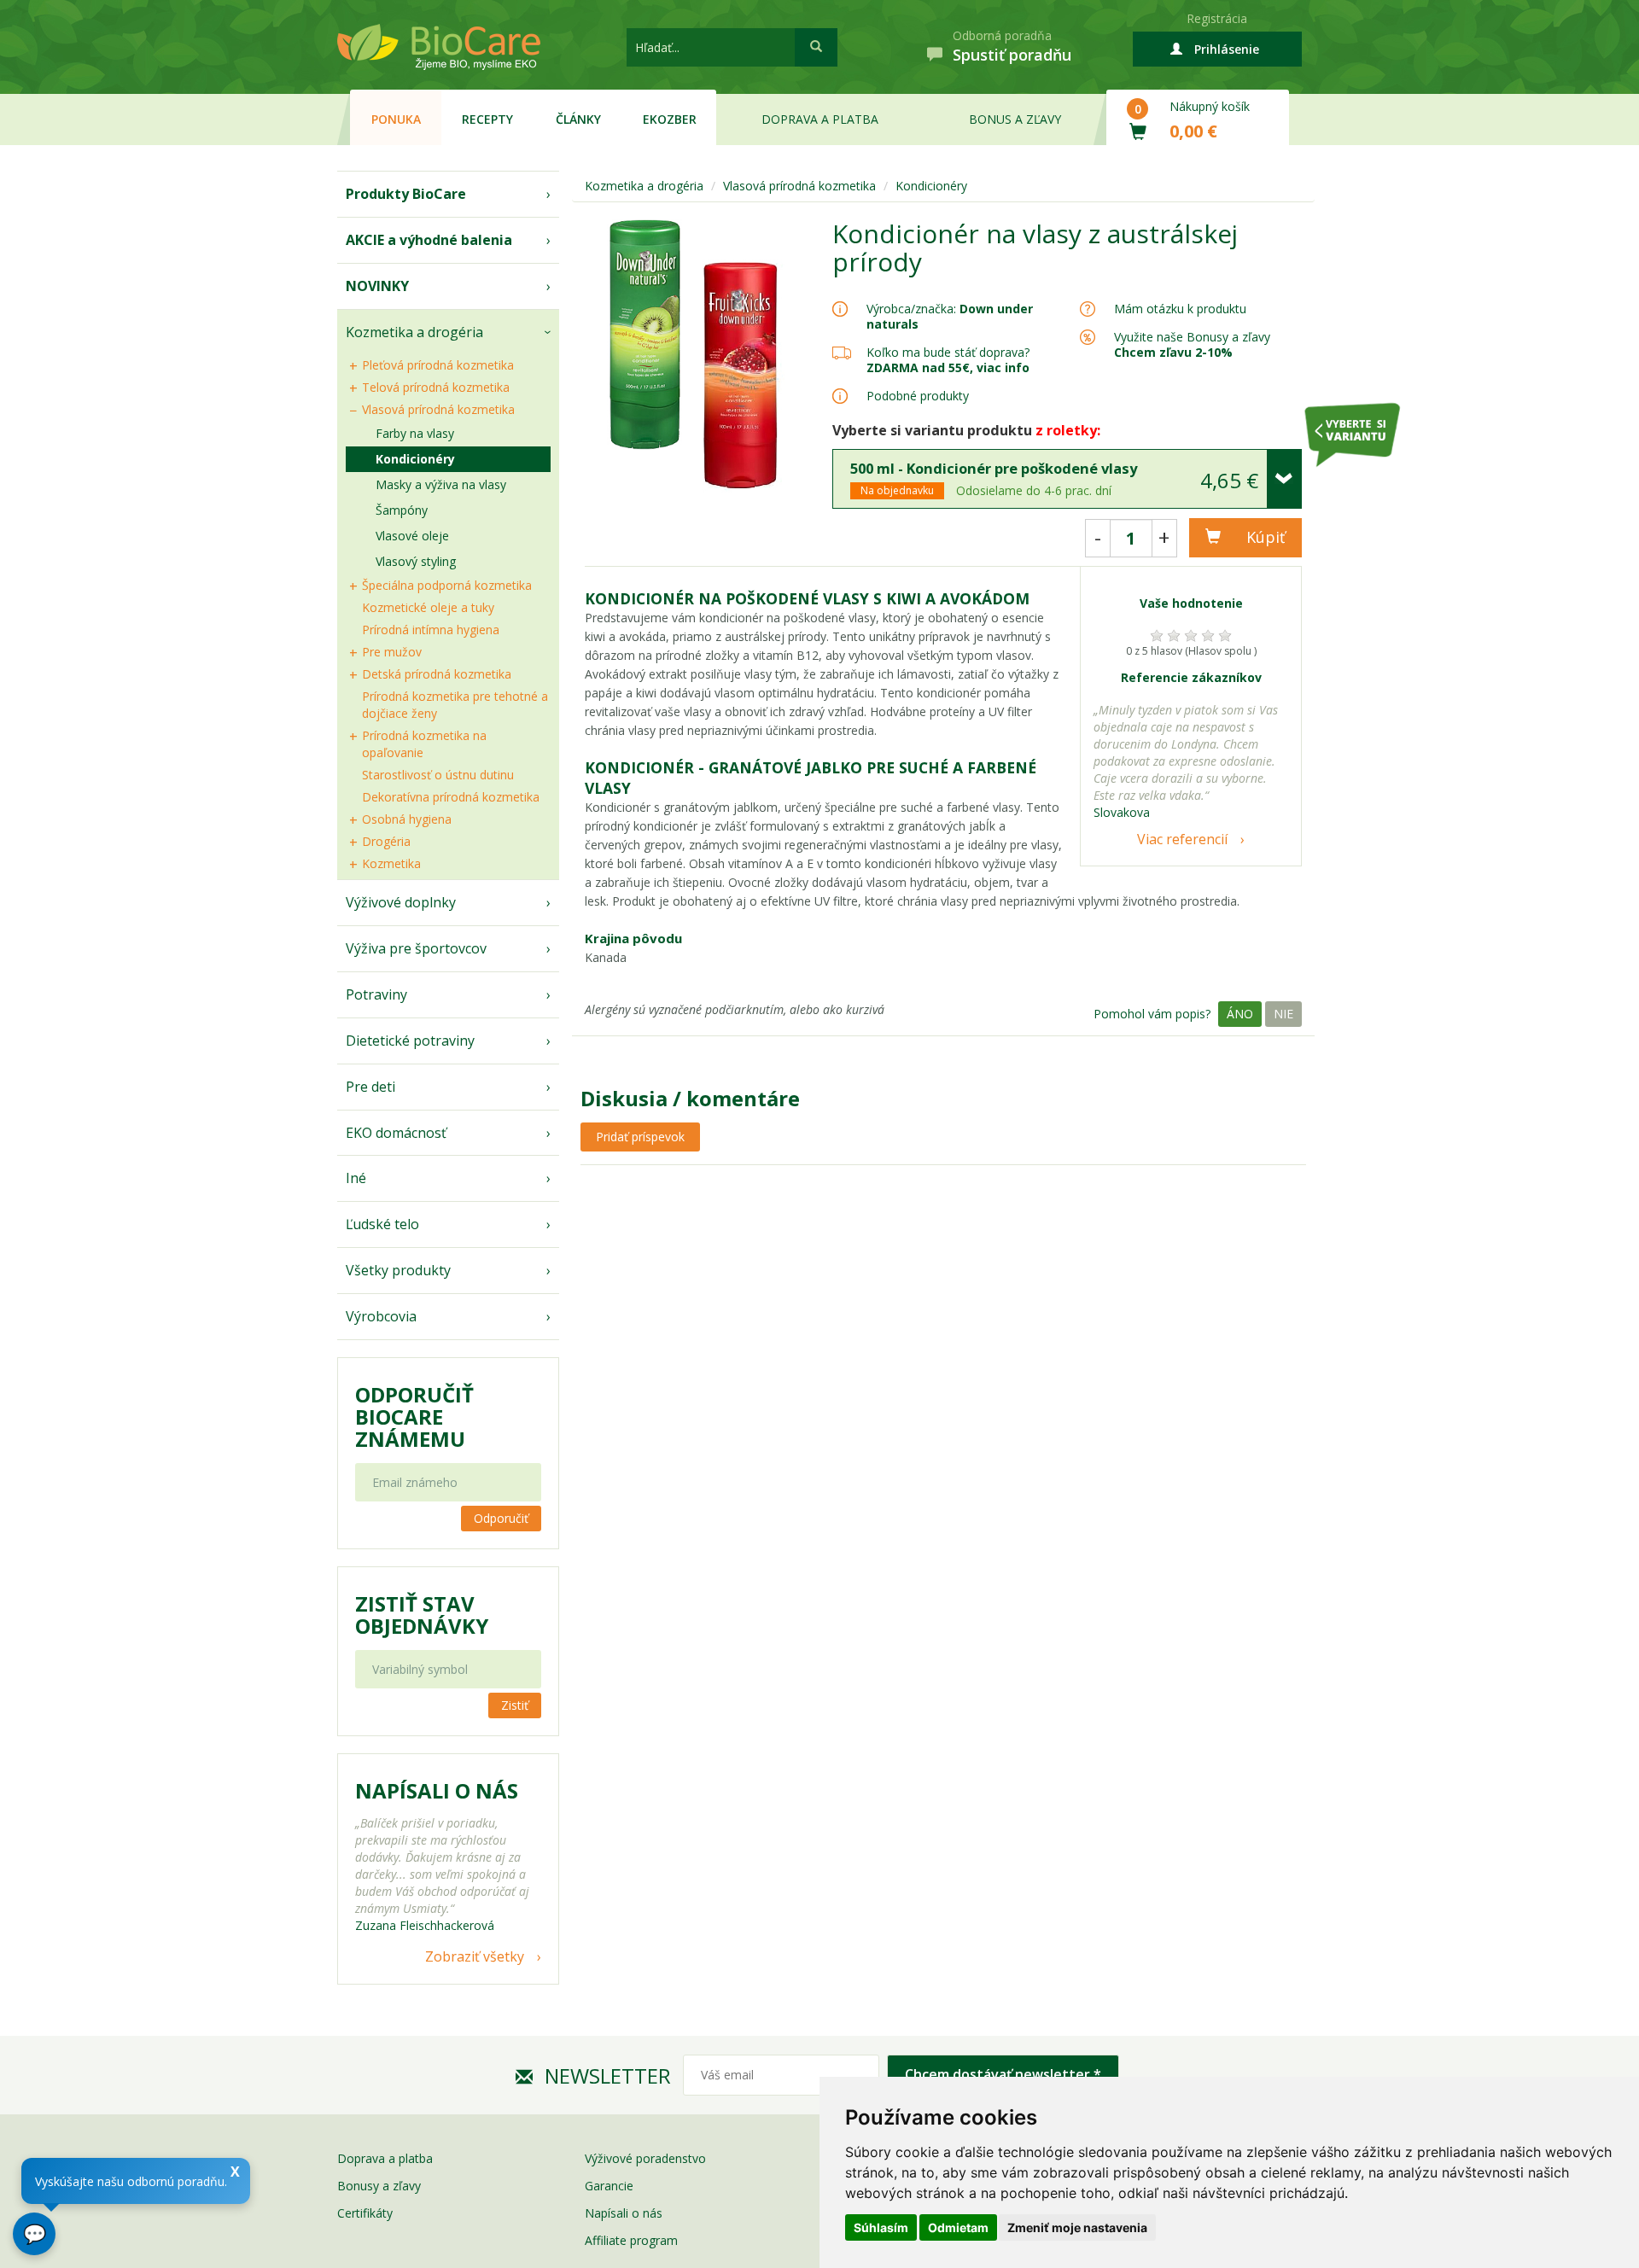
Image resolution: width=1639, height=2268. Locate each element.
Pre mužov (392, 652)
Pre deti (370, 1087)
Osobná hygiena (407, 819)
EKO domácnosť (396, 1133)
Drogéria (386, 841)
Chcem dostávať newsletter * (1003, 2074)
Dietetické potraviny (410, 1041)
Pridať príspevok (640, 1137)
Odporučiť (501, 1518)
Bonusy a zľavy (379, 2186)
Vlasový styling (416, 561)
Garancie (609, 2186)
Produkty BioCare (406, 194)
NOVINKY (377, 286)
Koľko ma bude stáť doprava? (948, 352)
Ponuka (396, 119)
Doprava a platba (820, 119)
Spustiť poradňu (1012, 55)
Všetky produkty (398, 1270)
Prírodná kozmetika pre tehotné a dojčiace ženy (455, 705)
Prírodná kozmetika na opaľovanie (424, 744)
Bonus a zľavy (1015, 119)
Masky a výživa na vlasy (441, 484)
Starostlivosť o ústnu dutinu (438, 775)
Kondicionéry (415, 459)
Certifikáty (365, 2213)
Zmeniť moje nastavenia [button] (1077, 2227)
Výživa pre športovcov (416, 948)
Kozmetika (391, 863)
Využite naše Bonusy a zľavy (1192, 344)
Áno (1240, 1014)
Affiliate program (631, 2240)
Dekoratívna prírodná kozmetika (451, 797)
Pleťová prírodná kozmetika (438, 365)
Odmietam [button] (958, 2227)
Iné (356, 1178)
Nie (1283, 1014)
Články (578, 119)
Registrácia (1217, 18)
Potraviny (376, 994)
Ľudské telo (382, 1224)
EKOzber (670, 119)
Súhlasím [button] (881, 2227)
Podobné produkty (918, 396)
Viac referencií (1182, 839)
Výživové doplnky (401, 902)
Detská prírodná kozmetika (437, 674)
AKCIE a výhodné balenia (429, 240)
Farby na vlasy (415, 433)
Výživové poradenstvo (645, 2158)
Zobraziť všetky (475, 1956)
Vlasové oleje (412, 536)
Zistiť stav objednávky (422, 1615)
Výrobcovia (381, 1316)
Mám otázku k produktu (1180, 309)
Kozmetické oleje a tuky (428, 607)
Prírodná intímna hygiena (431, 630)
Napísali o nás (624, 2213)
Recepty (487, 119)
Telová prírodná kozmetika (436, 387)
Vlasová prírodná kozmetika (438, 409)
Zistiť (515, 1705)
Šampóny (402, 510)
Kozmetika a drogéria (414, 332)
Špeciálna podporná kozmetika (447, 585)
